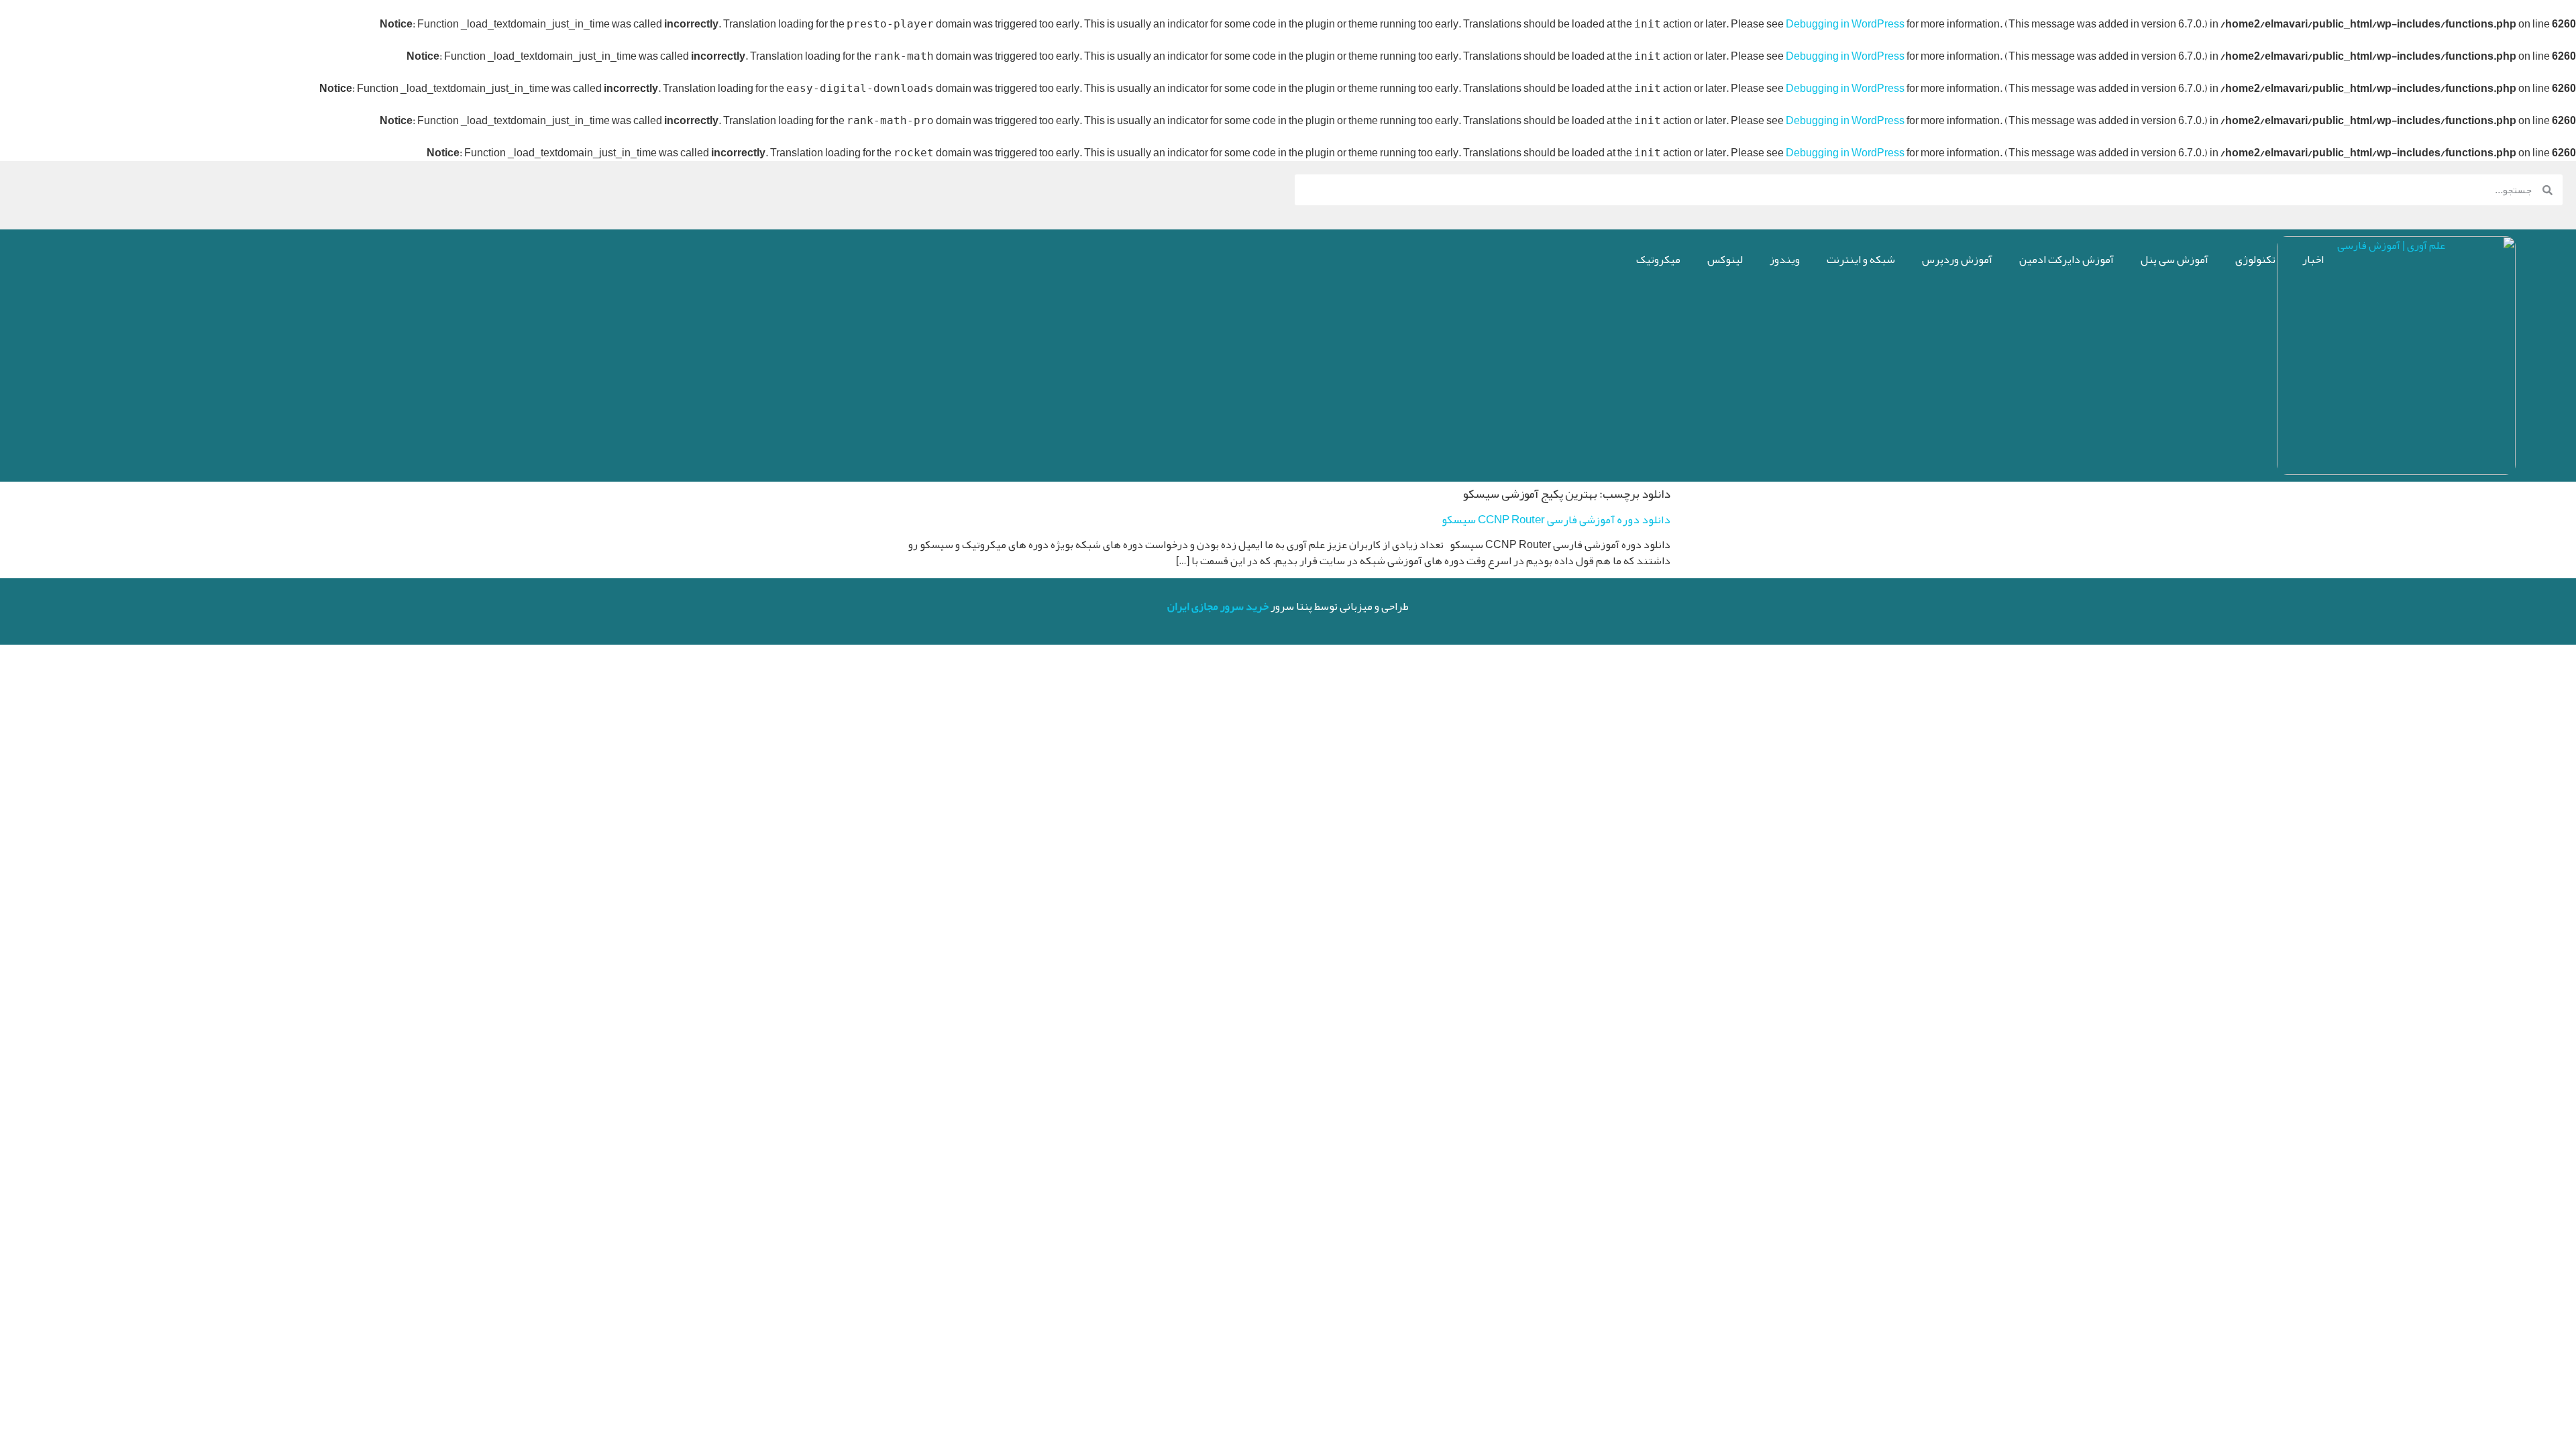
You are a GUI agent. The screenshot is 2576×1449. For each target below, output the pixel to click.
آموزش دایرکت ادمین (2067, 260)
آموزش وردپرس (1957, 260)
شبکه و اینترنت (1861, 260)
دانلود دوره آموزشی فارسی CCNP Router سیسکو (1556, 519)
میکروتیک (1658, 260)
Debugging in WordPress (1845, 24)
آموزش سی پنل (2175, 260)
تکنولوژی (2255, 260)
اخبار (2313, 260)
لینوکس (1725, 260)
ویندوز (1785, 260)
